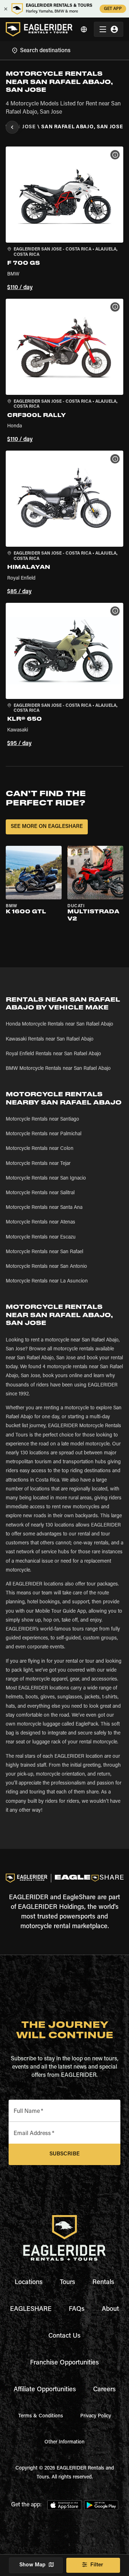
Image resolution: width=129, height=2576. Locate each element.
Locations (29, 2283)
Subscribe (64, 2154)
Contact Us (64, 2336)
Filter (97, 2565)
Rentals (103, 2283)
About (110, 2309)
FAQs (77, 2309)
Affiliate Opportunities (45, 2390)
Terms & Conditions (41, 2416)
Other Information (64, 2442)
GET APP (113, 9)
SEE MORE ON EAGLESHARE (47, 827)
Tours (68, 2283)
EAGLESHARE (31, 2309)
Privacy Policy (96, 2416)
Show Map (32, 2565)
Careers (104, 2390)
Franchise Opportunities (64, 2363)
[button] (64, 220)
